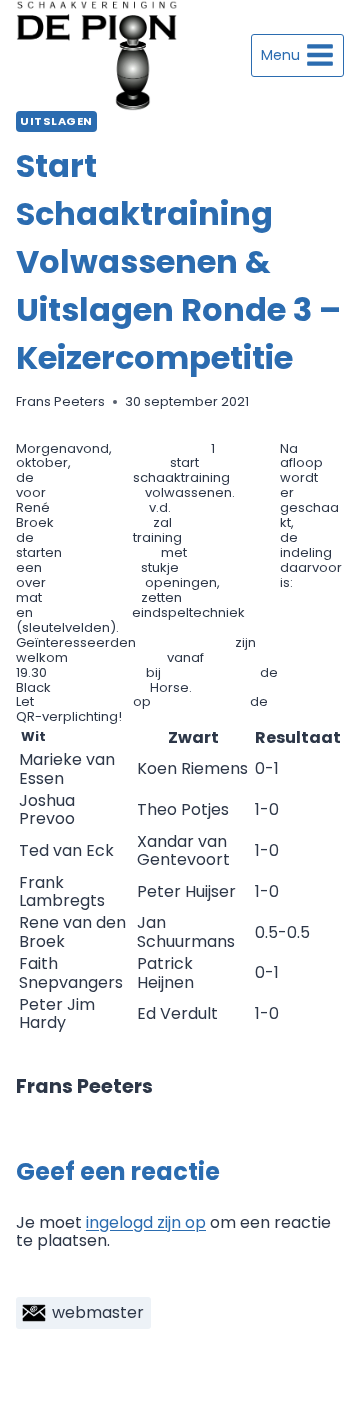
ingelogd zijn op (146, 1222)
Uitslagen (56, 121)
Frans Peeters (60, 401)
